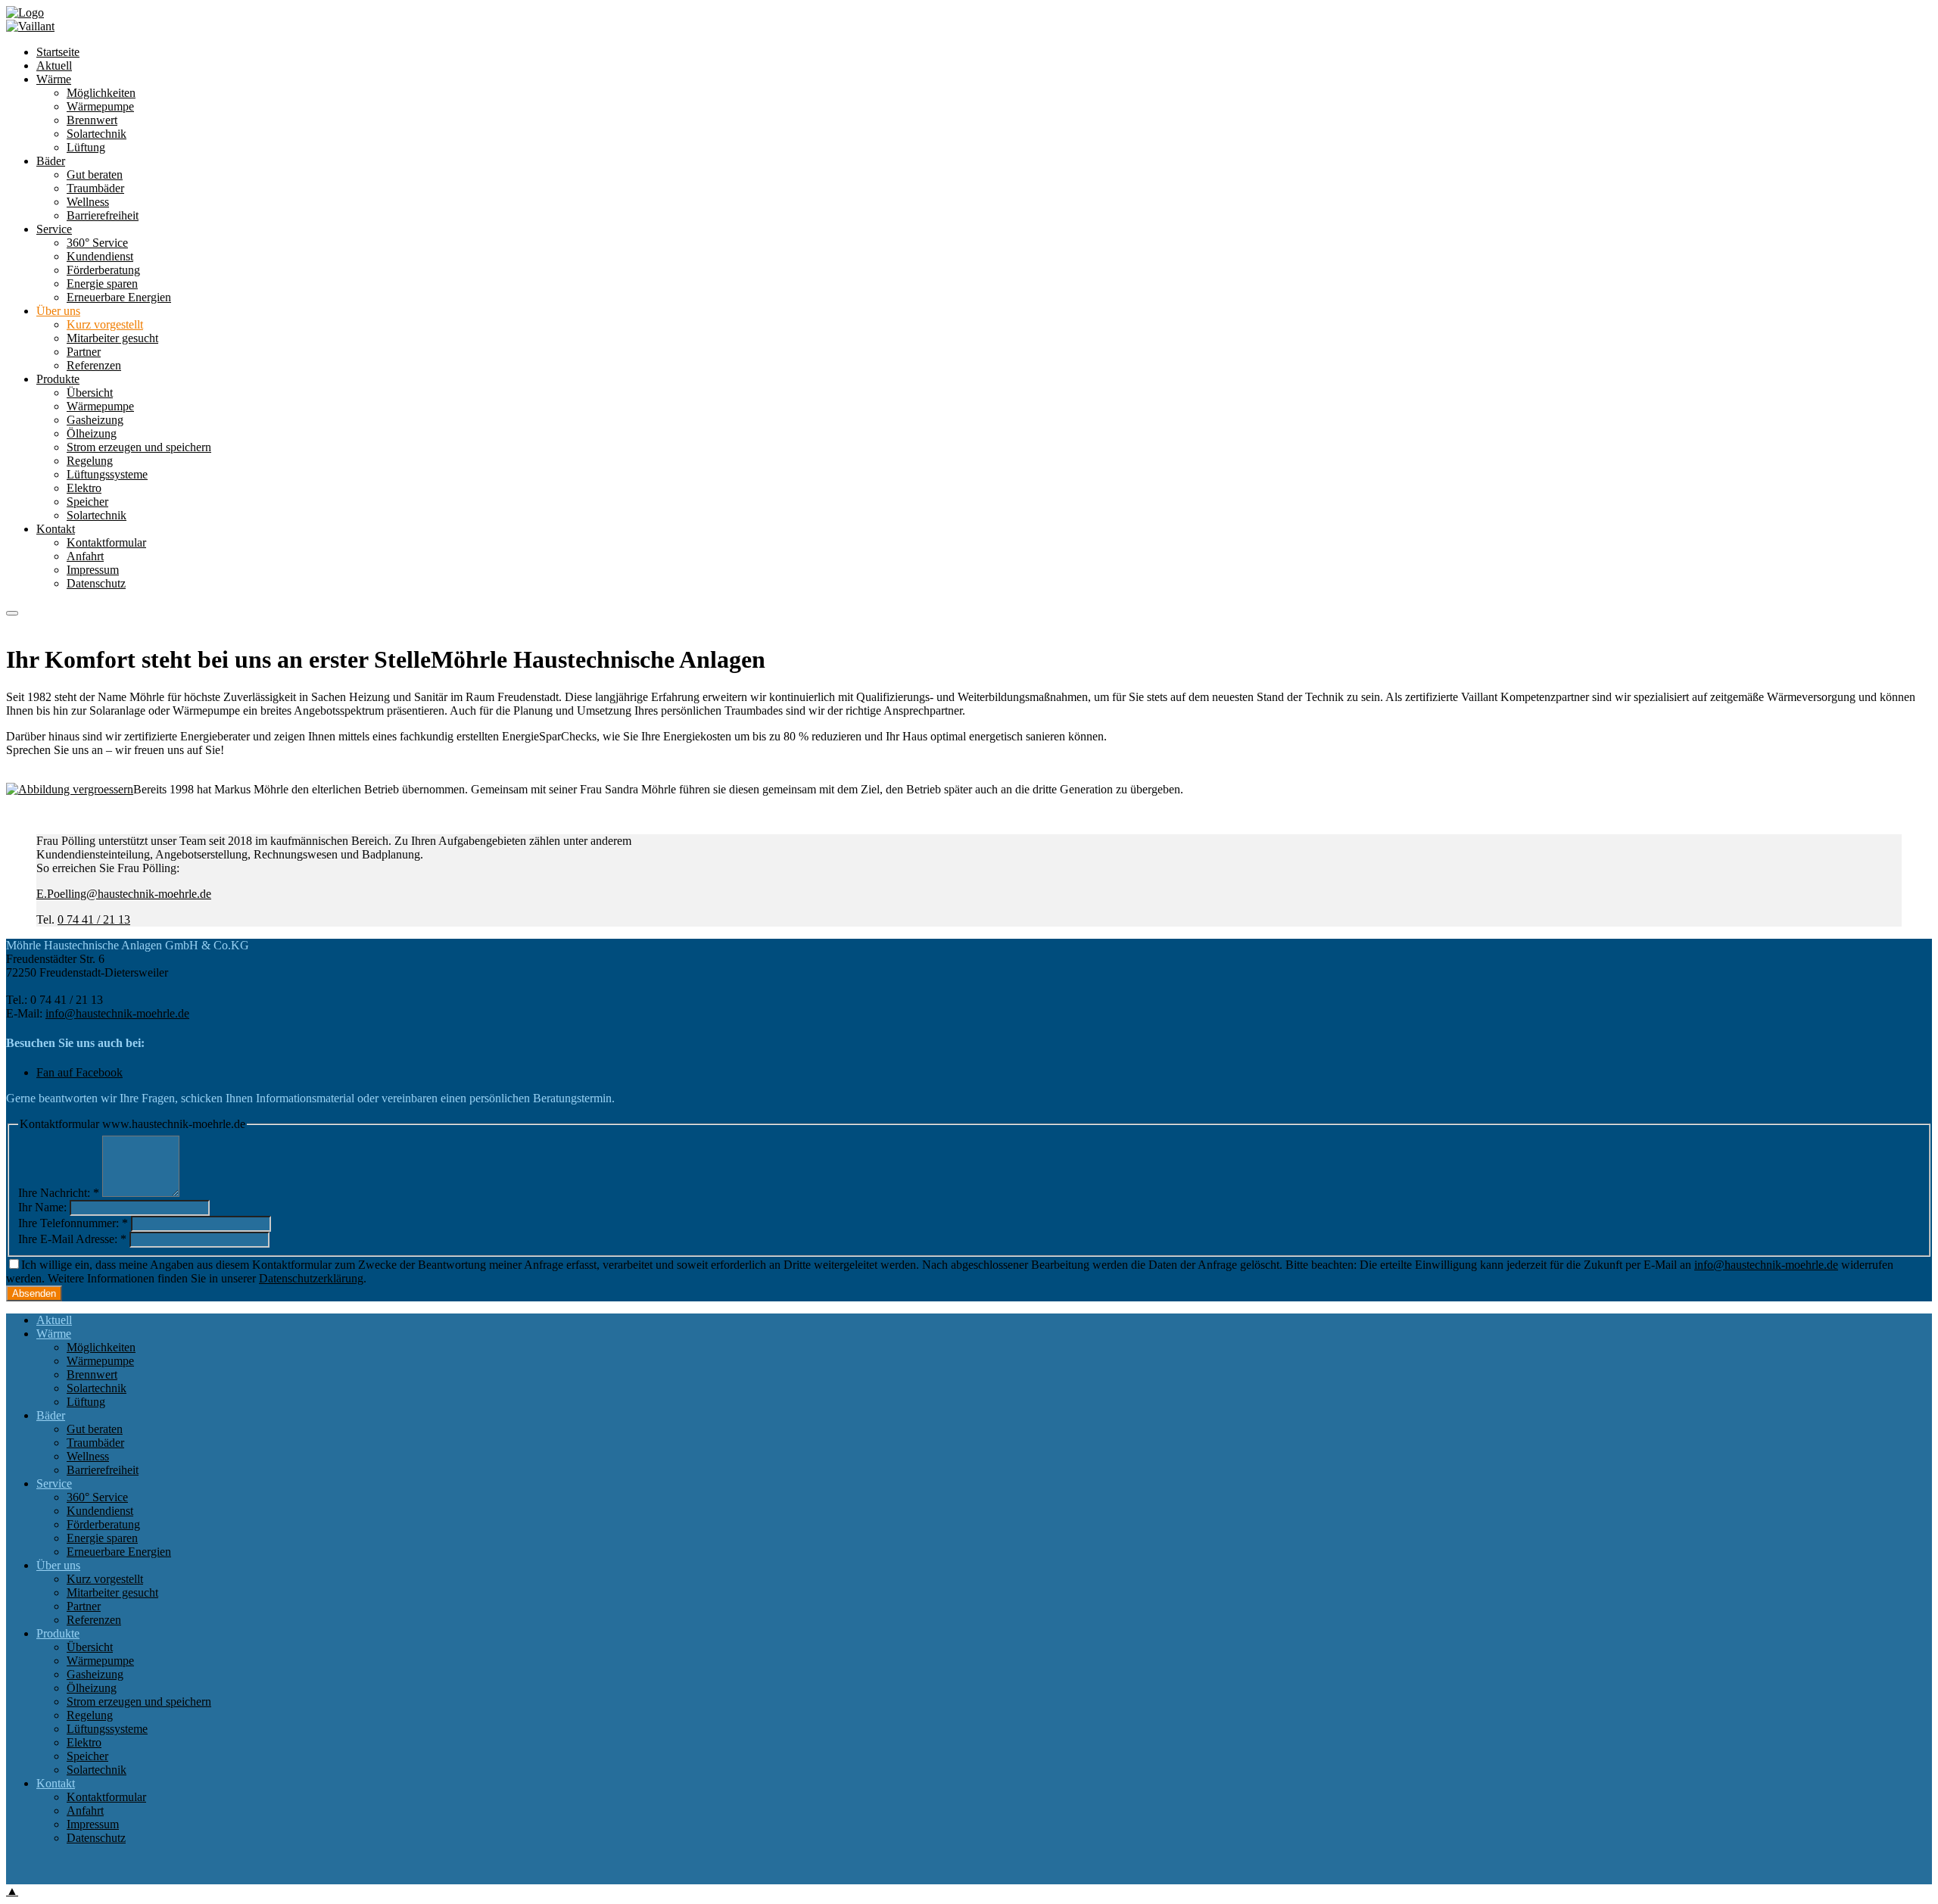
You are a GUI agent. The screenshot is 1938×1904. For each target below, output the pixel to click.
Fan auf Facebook (79, 1072)
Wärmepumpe (100, 406)
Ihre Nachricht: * (59, 1193)
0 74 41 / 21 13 (94, 919)
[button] (12, 613)
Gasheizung (95, 420)
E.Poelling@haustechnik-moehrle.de (124, 894)
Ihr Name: (42, 1207)
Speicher (87, 502)
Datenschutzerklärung (311, 1278)
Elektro (84, 488)
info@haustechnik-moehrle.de (117, 1013)
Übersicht (90, 393)
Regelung (90, 461)
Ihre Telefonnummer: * (73, 1223)
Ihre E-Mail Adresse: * (72, 1239)
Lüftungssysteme (107, 474)
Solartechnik (97, 515)
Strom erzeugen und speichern (139, 447)
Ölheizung (92, 433)
